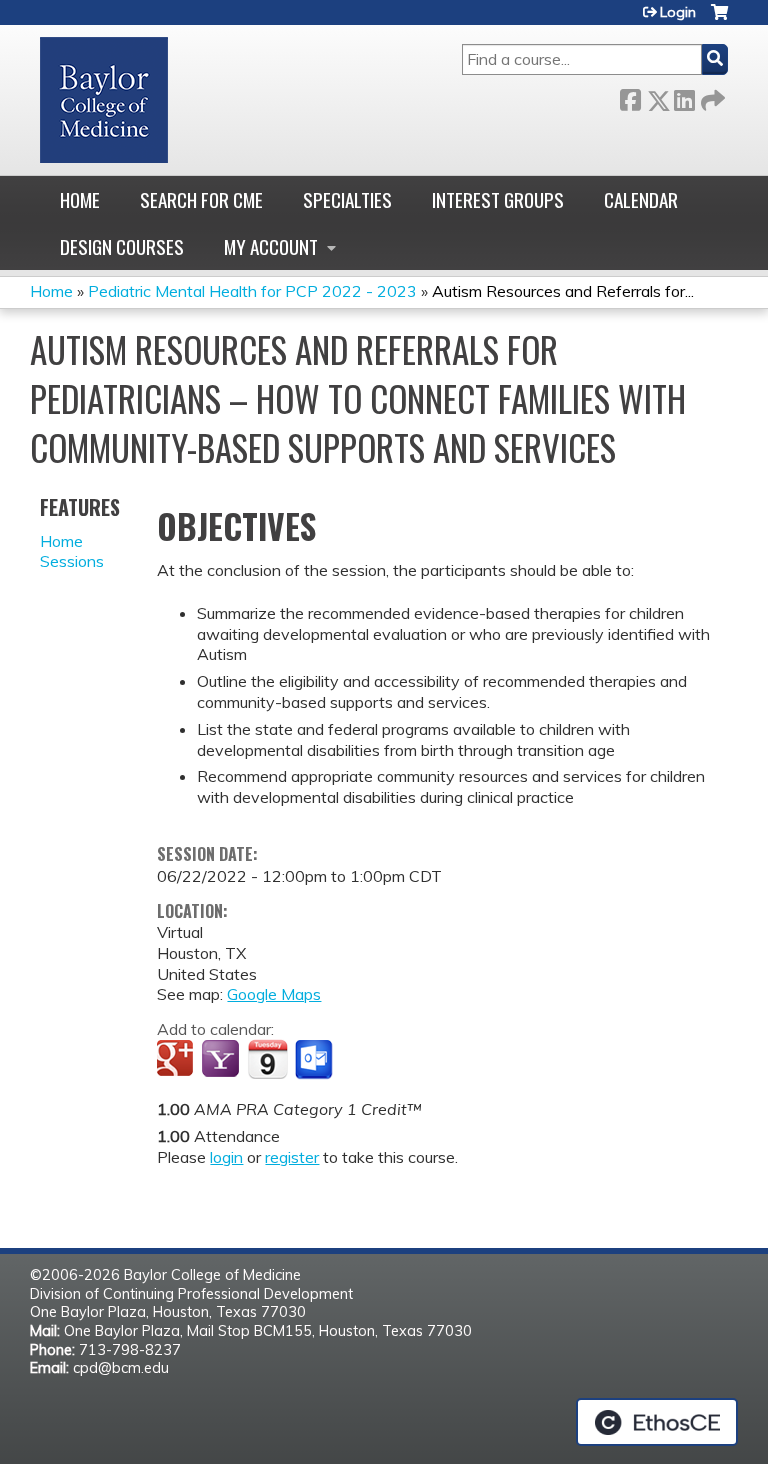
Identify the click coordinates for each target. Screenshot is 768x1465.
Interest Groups (498, 199)
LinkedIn (684, 96)
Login (678, 12)
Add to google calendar (177, 1060)
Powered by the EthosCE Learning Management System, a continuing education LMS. (657, 1422)
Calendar (641, 199)
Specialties (347, 199)
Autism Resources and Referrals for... (563, 291)
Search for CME (201, 199)
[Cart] (719, 19)
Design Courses (122, 246)
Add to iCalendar (267, 1059)
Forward (711, 96)
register (292, 1157)
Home (80, 199)
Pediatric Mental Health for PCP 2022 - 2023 (252, 291)
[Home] (104, 100)
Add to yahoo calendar (222, 1060)
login (226, 1157)
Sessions (72, 561)
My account (271, 246)
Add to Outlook (315, 1060)
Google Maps (274, 994)
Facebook (630, 96)
